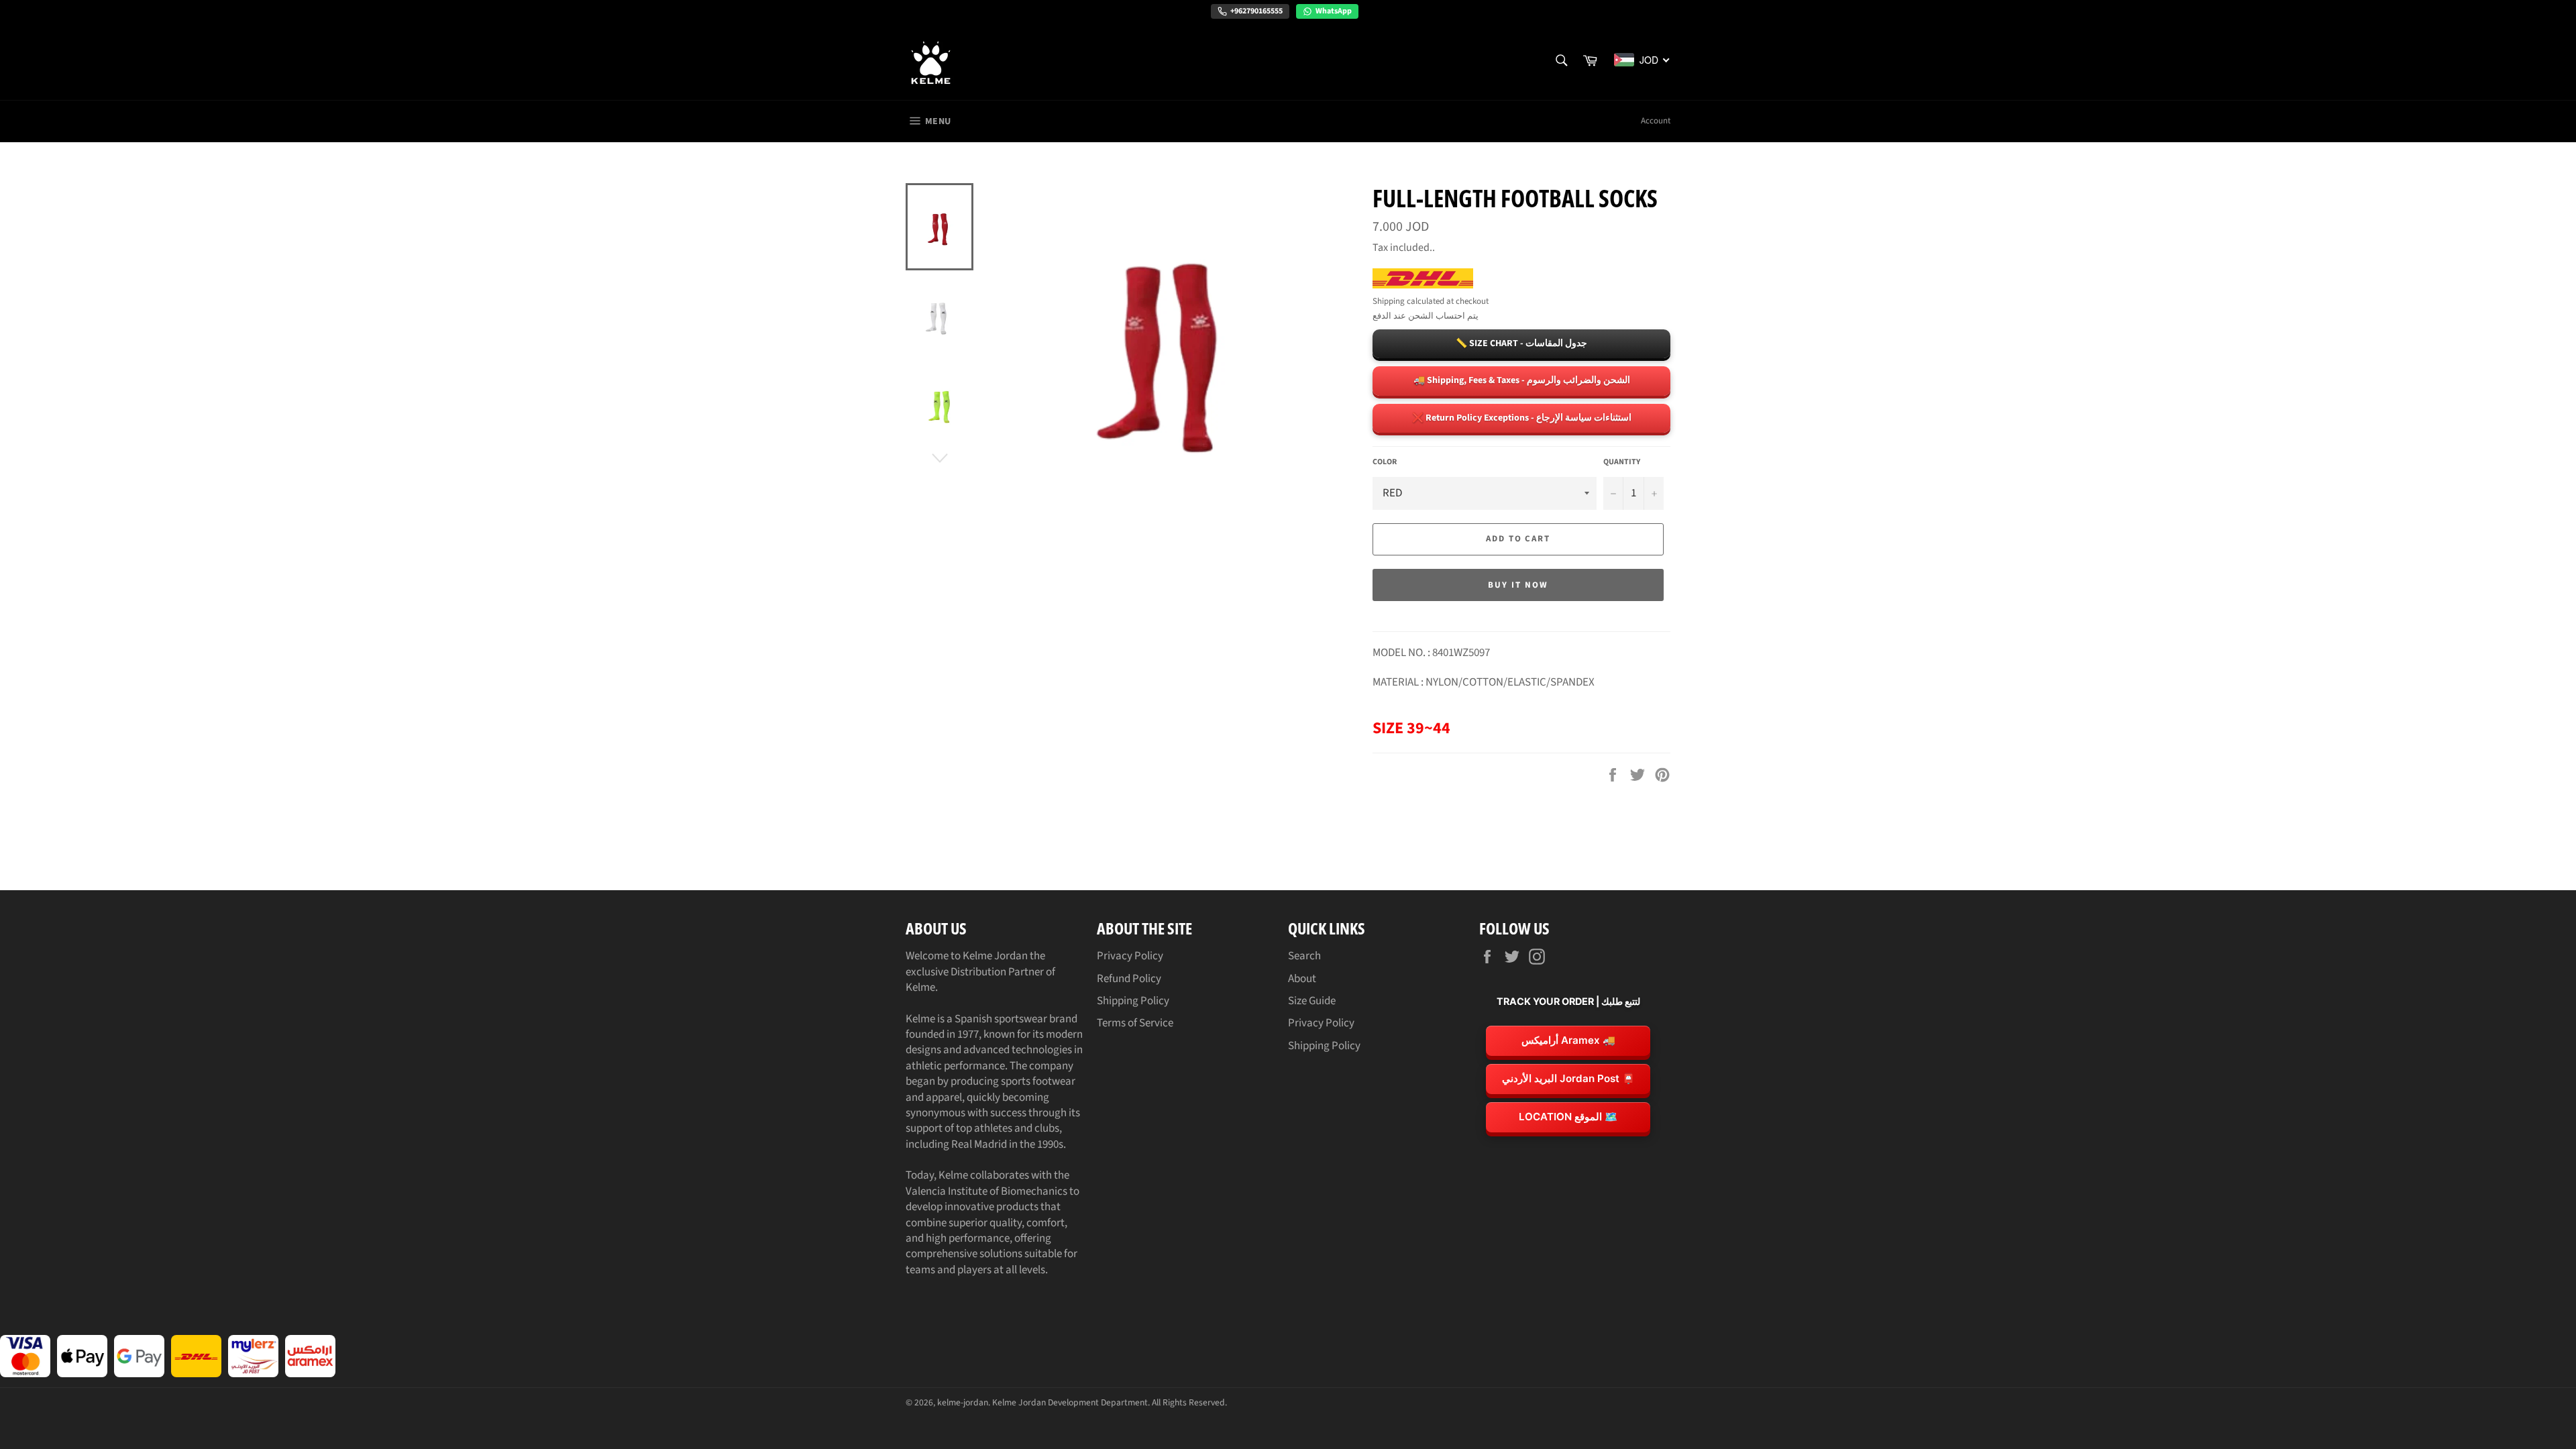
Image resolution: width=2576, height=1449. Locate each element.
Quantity (1622, 462)
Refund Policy (1129, 979)
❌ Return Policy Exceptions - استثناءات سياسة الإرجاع (1522, 418)
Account (1656, 121)
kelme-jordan (963, 1402)
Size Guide (1312, 1001)
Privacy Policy (1130, 956)
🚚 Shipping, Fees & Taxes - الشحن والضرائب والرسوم (1522, 380)
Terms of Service (1135, 1023)
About (1302, 979)
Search (1304, 956)
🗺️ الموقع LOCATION (1568, 1117)
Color (1385, 462)
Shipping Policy (1133, 1001)
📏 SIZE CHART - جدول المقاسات (1521, 343)
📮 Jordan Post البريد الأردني (1568, 1078)
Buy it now (1518, 585)
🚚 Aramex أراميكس (1568, 1040)
